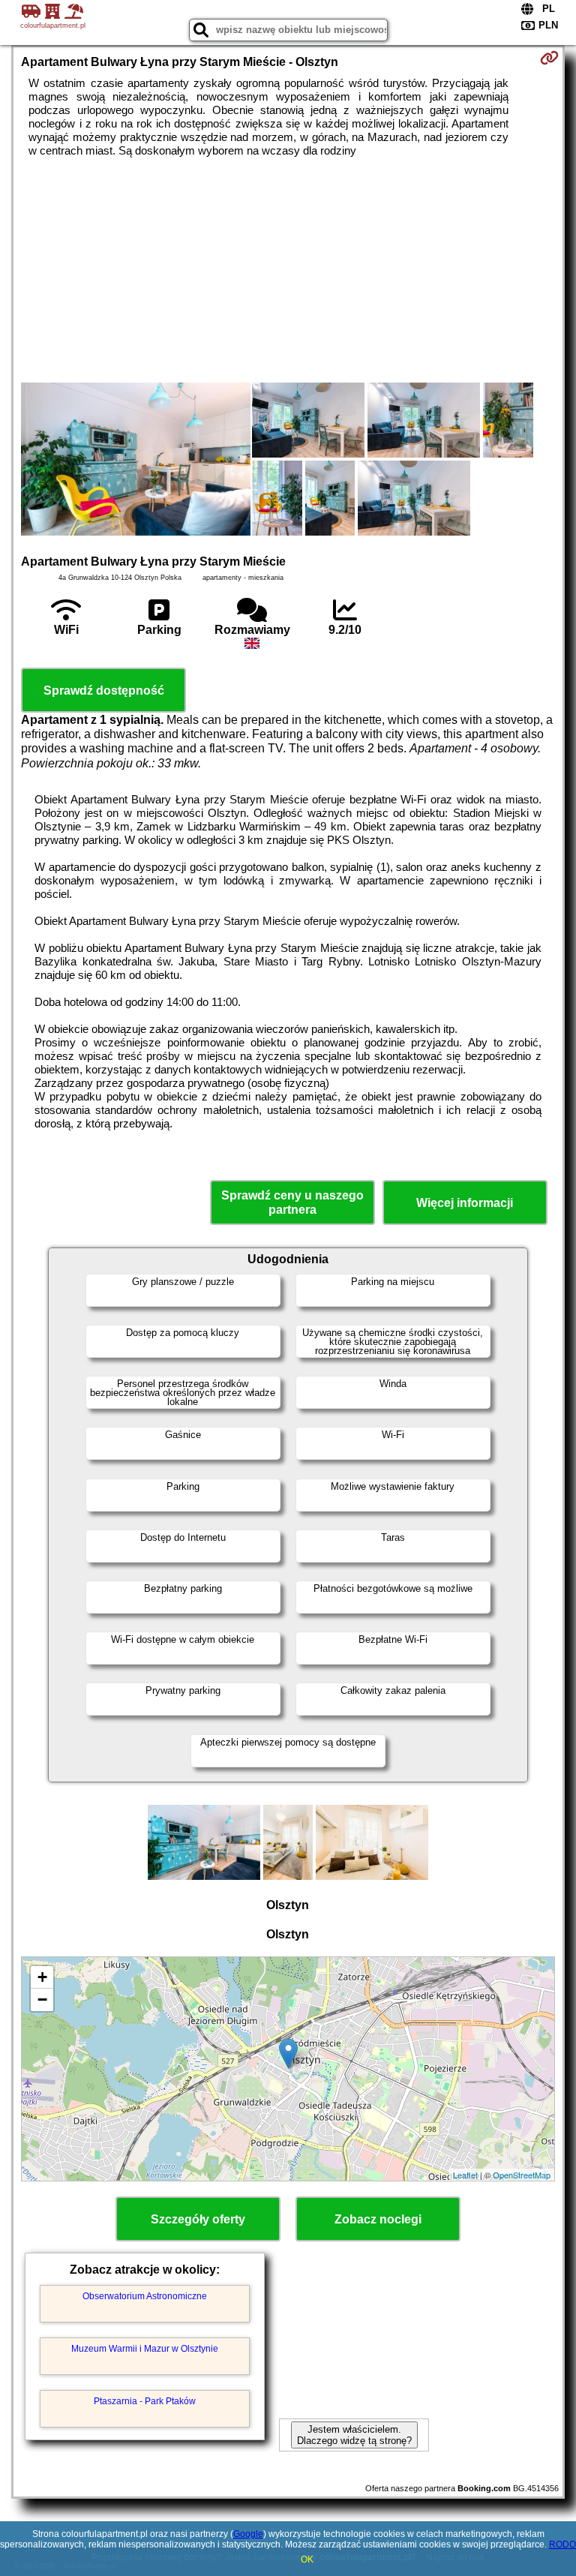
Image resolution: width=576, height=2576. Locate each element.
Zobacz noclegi (378, 2219)
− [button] (42, 2000)
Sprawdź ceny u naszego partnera (292, 1202)
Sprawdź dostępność (104, 691)
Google (248, 2534)
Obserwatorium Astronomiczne (145, 2296)
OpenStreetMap (522, 2175)
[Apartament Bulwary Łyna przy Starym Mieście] (136, 461)
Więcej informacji (465, 1203)
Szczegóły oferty (198, 2219)
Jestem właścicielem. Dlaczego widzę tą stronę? (354, 2435)
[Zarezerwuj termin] (549, 58)
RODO (562, 2544)
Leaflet (465, 2175)
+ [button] (42, 1977)
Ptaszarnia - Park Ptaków (145, 2401)
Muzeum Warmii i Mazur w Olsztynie (145, 2349)
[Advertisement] (288, 270)
